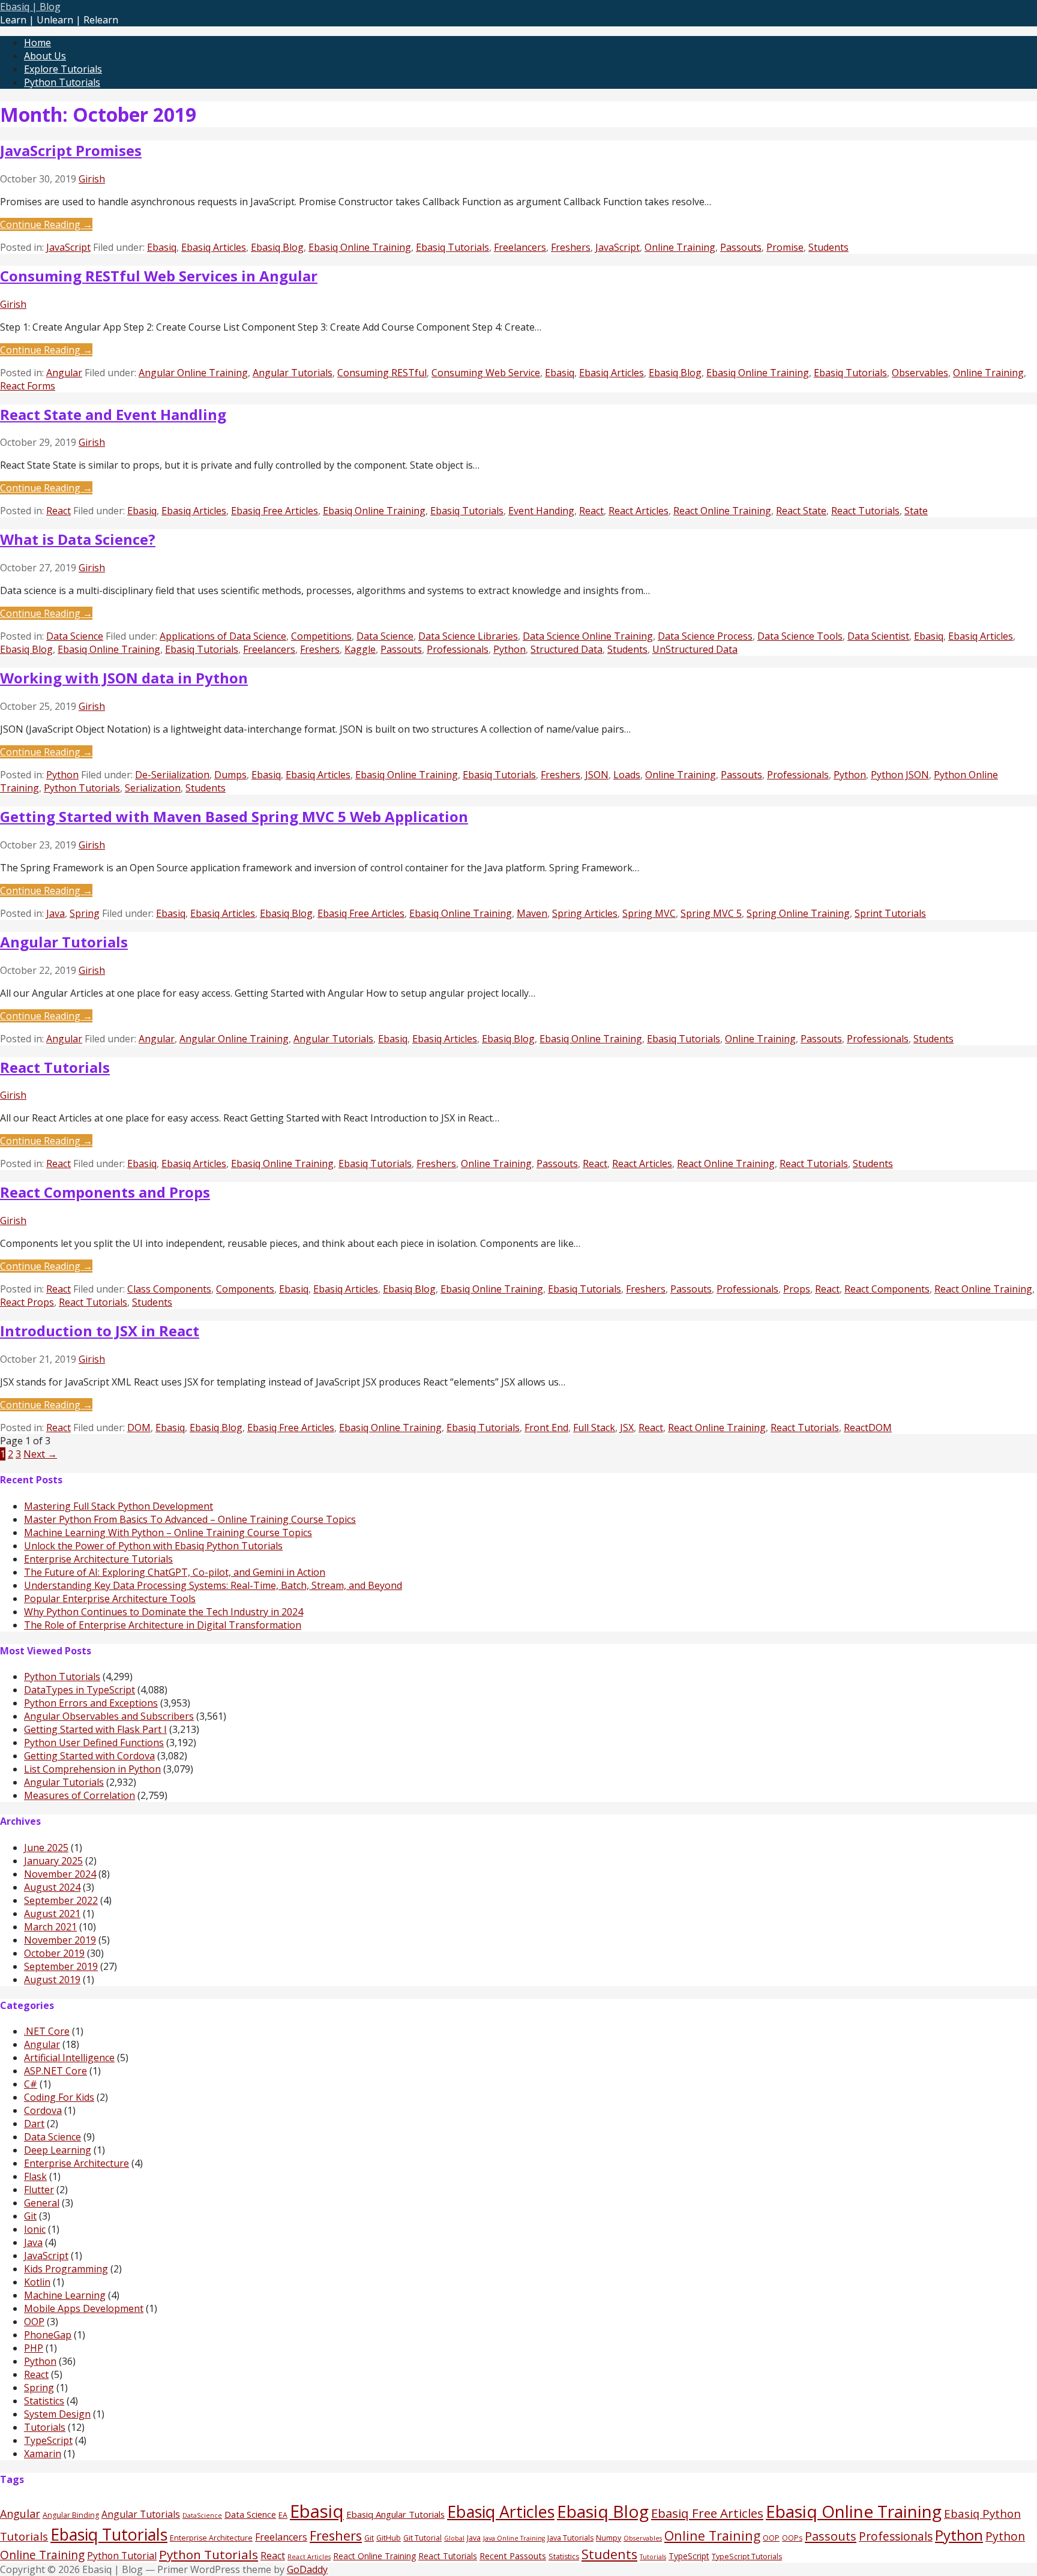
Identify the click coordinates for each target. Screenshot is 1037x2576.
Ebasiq (162, 247)
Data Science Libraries (468, 636)
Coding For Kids (59, 2097)
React (59, 511)
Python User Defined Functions (94, 1743)
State (916, 511)
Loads (627, 775)
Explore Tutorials (63, 69)
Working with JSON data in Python (124, 678)
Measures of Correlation (80, 1795)
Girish (92, 179)
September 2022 (61, 1900)
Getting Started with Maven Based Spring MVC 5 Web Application (234, 816)
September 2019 (61, 1966)
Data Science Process (705, 636)
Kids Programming (66, 2269)
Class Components (169, 1289)
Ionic (35, 2229)
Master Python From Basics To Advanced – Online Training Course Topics (190, 1519)
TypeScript (48, 2440)
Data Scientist (878, 636)
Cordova (43, 2110)
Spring (85, 913)
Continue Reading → (46, 224)
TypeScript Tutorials (747, 2556)
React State (801, 511)
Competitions (321, 636)
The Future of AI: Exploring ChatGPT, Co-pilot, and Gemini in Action (175, 1572)
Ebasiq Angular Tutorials (395, 2514)
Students (828, 247)
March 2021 (50, 1927)
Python (509, 649)
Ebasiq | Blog (30, 7)
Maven (532, 913)
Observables (920, 373)
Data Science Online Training (588, 636)
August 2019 (52, 1980)
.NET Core (47, 2031)
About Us (45, 56)
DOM (139, 1428)
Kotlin (37, 2282)
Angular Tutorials (293, 373)
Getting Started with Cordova (89, 1756)
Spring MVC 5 (711, 913)
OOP (34, 2322)
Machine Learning (65, 2295)
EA (283, 2515)
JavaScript (68, 247)
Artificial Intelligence (69, 2058)
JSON (597, 775)
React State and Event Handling (113, 414)
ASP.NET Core (56, 2071)
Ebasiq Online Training (360, 247)
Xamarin (43, 2454)
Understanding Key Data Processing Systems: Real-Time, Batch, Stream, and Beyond (213, 1585)
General (42, 2203)
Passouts (741, 247)
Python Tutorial (122, 2556)
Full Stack (594, 1428)
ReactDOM (868, 1428)
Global (454, 2538)
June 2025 (46, 1848)
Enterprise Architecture (77, 2163)
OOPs (792, 2538)
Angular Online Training (193, 373)
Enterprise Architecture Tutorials (98, 1559)
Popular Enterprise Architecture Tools (110, 1599)
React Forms (28, 386)
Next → (40, 1454)
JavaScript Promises (71, 150)
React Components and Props (105, 1192)
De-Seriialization (172, 775)
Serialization (153, 788)
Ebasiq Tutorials (452, 247)
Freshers (571, 247)
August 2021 (52, 1914)
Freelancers (520, 247)
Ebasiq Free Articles (275, 511)
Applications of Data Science (223, 636)
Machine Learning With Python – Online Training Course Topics (168, 1533)
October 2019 (54, 1953)
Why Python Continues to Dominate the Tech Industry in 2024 (164, 1612)
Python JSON (900, 775)
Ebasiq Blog (277, 247)
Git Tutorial (422, 2538)
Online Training (680, 247)
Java (56, 913)
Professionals (458, 649)
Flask (35, 2176)
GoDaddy (307, 2569)
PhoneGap (48, 2335)
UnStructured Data (695, 649)
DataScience (202, 2515)
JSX (627, 1428)
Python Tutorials (62, 82)
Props (797, 1289)
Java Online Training (514, 2538)
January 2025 (53, 1861)
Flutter (39, 2190)
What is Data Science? (78, 539)
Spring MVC (649, 913)
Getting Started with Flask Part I (95, 1729)
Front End (546, 1428)
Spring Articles (585, 913)
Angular (64, 373)
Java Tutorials (570, 2538)
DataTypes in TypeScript (80, 1690)
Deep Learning (58, 2150)
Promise (785, 247)
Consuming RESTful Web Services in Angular (159, 276)
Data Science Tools (800, 636)
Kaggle (360, 649)
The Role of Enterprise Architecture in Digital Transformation (163, 1625)
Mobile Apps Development (84, 2308)
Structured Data (567, 649)
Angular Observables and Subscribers (109, 1716)
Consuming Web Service (486, 373)
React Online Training (722, 511)
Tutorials (45, 2427)
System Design (57, 2414)
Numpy (609, 2538)
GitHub (389, 2538)
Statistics (44, 2401)
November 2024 (60, 1874)
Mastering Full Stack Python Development (119, 1506)
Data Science (75, 636)
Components (245, 1289)
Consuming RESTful (382, 373)
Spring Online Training (798, 913)
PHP (34, 2348)
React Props (27, 1302)
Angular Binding (71, 2515)
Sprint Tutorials (890, 913)
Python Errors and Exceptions (91, 1703)
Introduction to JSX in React (100, 1331)
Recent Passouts (513, 2556)
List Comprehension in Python (92, 1769)
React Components (887, 1289)
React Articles (639, 511)
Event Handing (541, 511)
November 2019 (60, 1940)
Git (30, 2216)
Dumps (230, 775)
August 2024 (52, 1887)
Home (38, 43)
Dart (34, 2124)
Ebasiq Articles (214, 247)
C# (31, 2084)
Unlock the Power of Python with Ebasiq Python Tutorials (153, 1546)
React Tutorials (865, 511)
